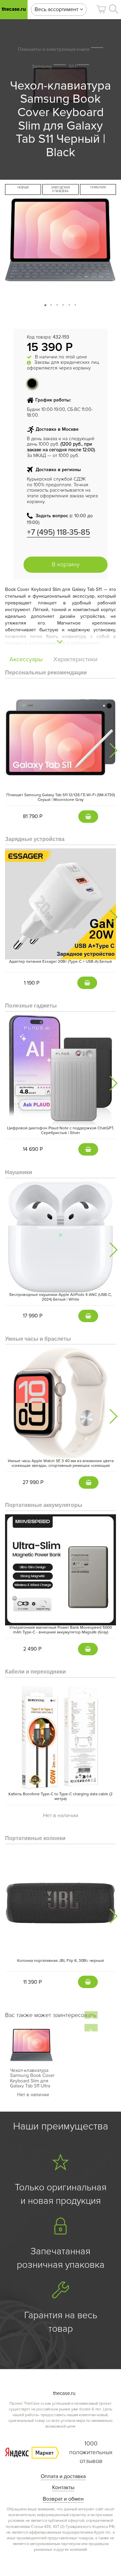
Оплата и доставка (63, 2476)
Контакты (63, 2487)
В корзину (66, 564)
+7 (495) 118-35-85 (58, 532)
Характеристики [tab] (75, 659)
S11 (73, 66)
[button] (101, 9)
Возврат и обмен (63, 2499)
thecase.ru (14, 9)
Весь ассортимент (57, 9)
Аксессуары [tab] (26, 659)
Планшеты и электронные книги (54, 49)
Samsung (42, 66)
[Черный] (32, 383)
